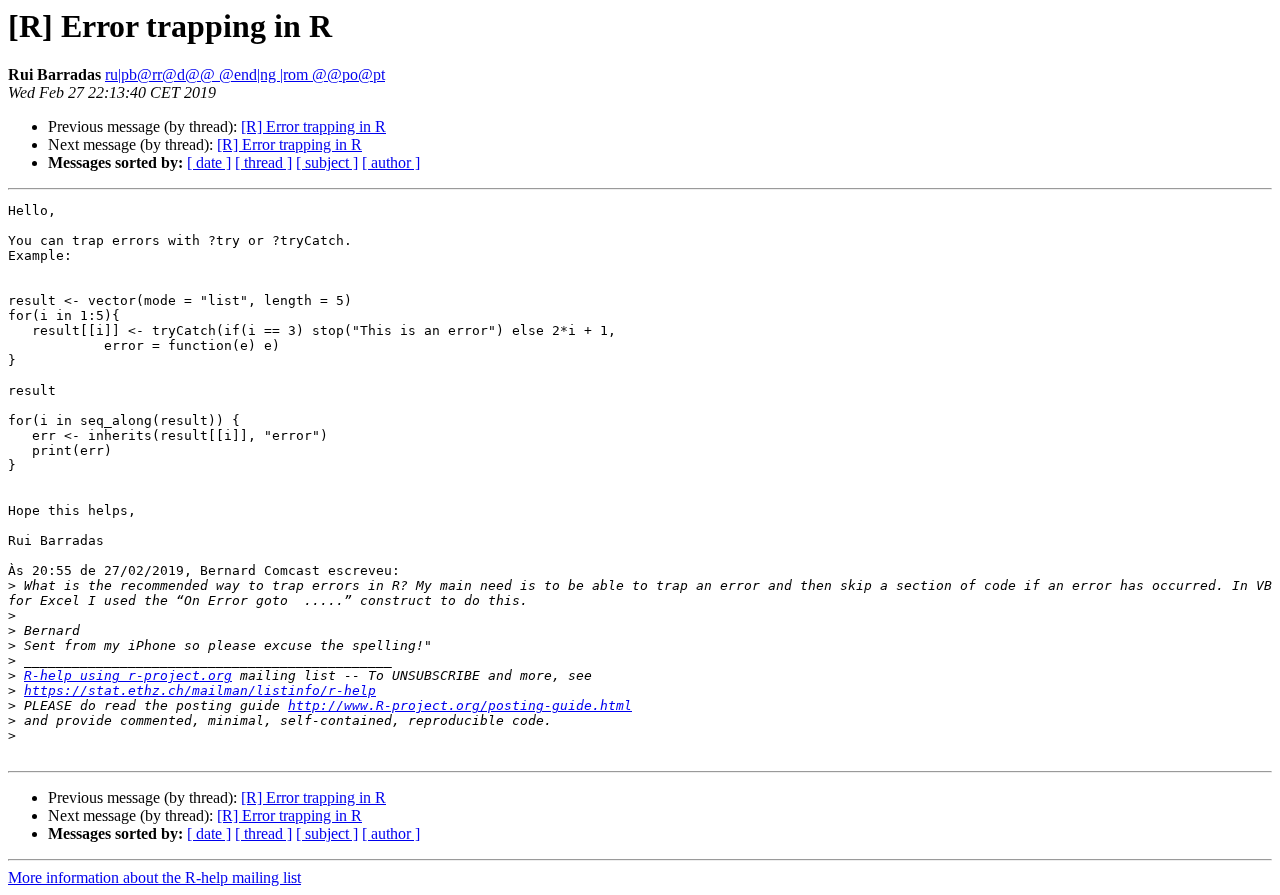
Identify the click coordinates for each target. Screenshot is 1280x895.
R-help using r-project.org (128, 675)
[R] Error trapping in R (313, 126)
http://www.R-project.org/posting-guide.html (460, 705)
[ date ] (209, 162)
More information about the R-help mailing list (154, 877)
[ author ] (391, 162)
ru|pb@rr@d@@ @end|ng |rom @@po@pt (245, 74)
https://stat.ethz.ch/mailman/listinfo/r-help (200, 690)
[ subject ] (327, 162)
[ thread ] (263, 162)
